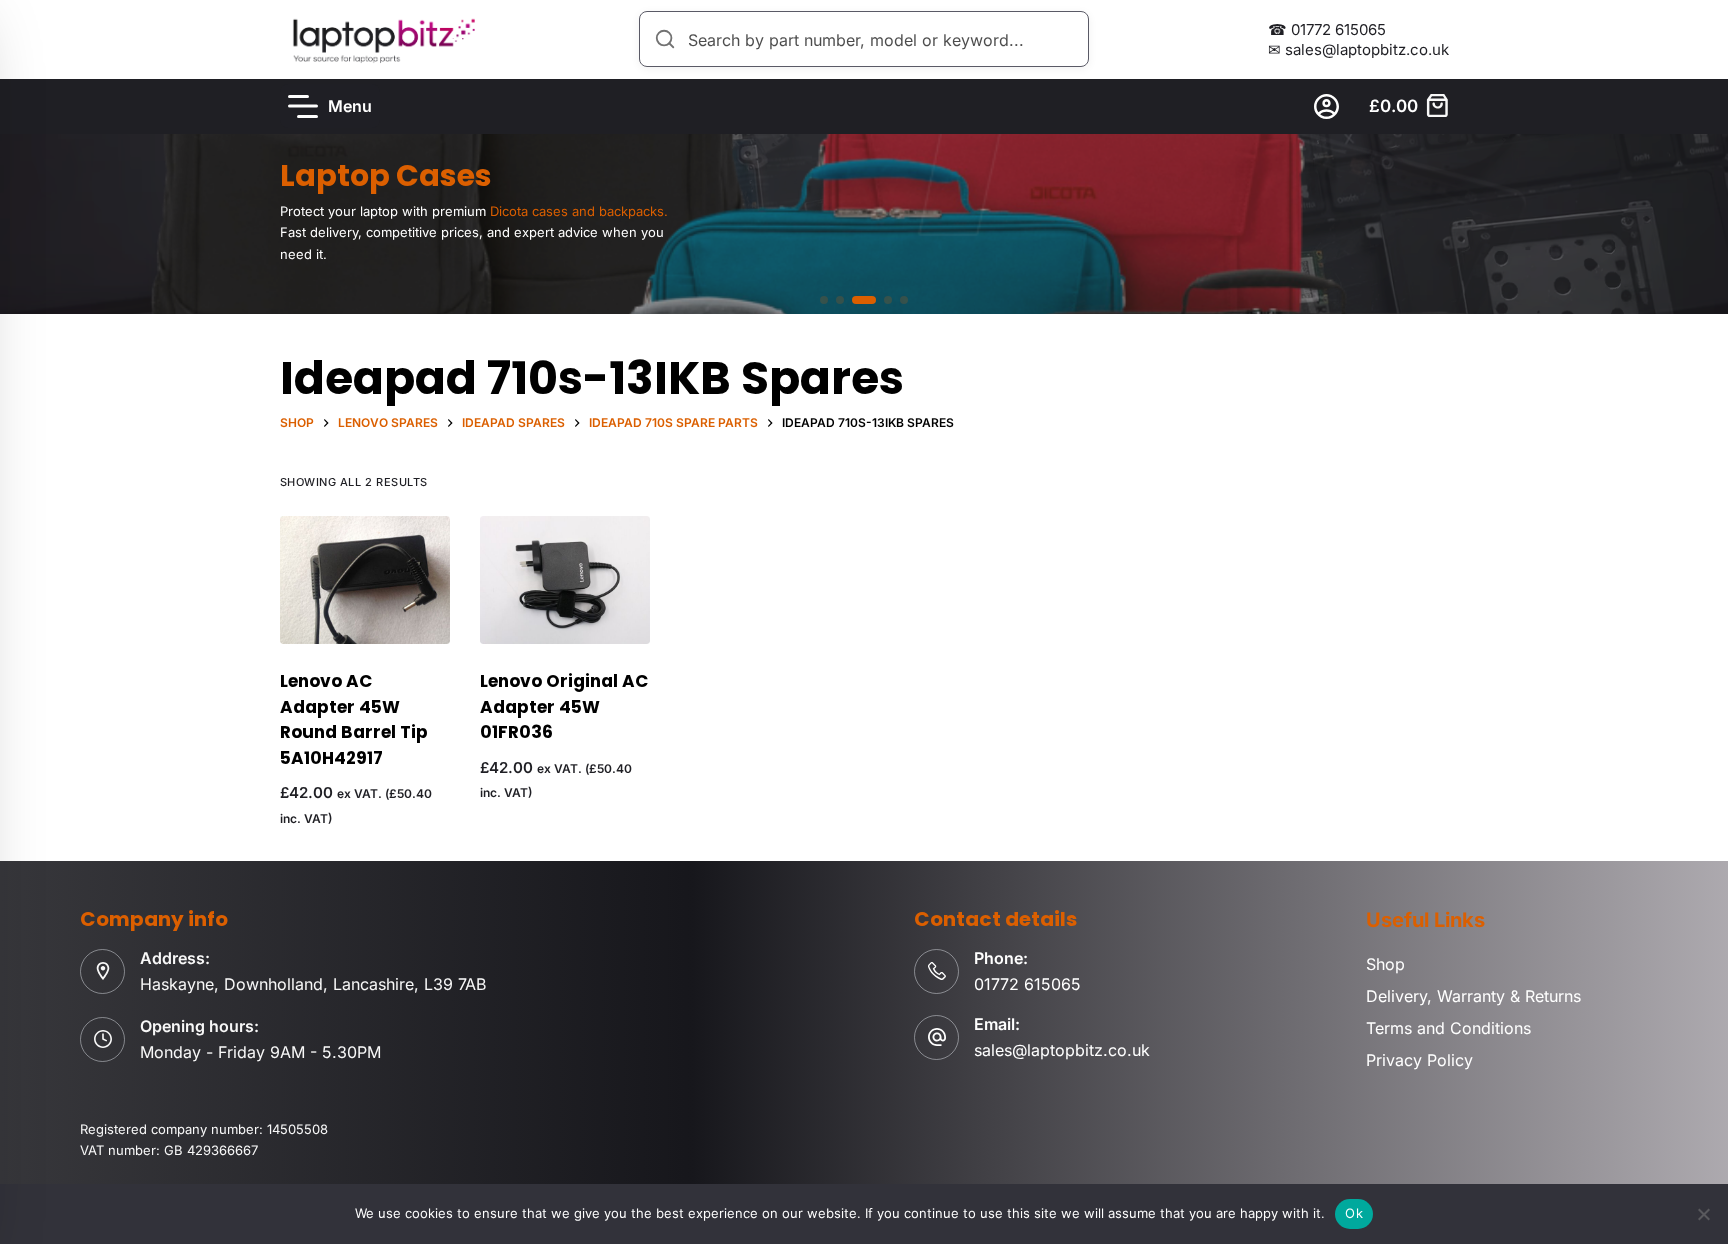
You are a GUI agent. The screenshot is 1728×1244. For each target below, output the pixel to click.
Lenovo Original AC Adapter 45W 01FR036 (564, 706)
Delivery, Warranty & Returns (1473, 996)
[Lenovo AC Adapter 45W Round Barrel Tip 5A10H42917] (365, 580)
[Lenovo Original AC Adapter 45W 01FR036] (565, 580)
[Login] (1326, 106)
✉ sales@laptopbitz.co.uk (1358, 49)
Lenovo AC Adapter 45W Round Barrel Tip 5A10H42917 (354, 719)
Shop (1385, 964)
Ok (1354, 1213)
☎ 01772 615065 (1327, 29)
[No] (1703, 1214)
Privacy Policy (1419, 1060)
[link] (864, 224)
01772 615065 (1027, 984)
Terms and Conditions (1448, 1028)
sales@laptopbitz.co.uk (1062, 1050)
